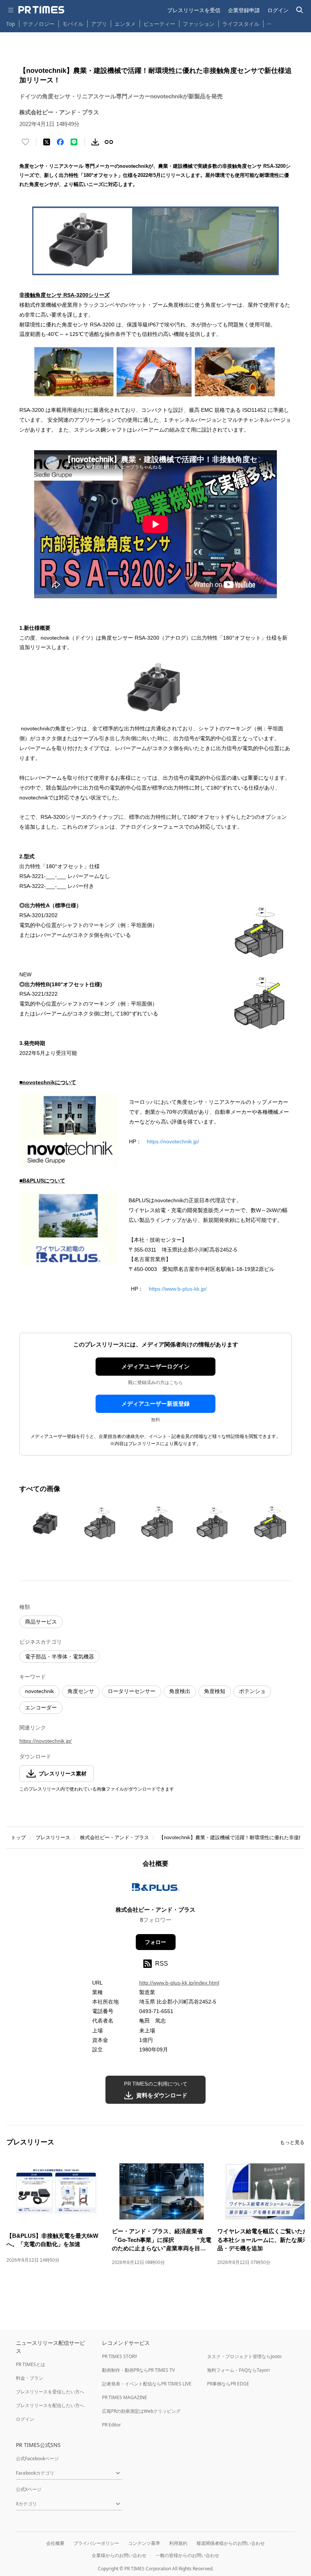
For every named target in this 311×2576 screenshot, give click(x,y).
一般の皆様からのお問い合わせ (187, 2555)
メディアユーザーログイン (155, 1366)
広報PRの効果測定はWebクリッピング (141, 2411)
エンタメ (125, 24)
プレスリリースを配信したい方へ (50, 2405)
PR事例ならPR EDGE (228, 2384)
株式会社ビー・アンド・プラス (115, 1837)
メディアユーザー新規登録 (155, 1404)
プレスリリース (53, 1837)
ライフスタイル (241, 24)
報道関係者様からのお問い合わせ (231, 2543)
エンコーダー (41, 1707)
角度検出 (180, 1691)
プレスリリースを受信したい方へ (50, 2392)
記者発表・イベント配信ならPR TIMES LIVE (147, 2384)
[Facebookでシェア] (60, 142)
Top (11, 24)
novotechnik (39, 1691)
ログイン (278, 10)
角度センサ (81, 1691)
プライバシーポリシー (96, 2543)
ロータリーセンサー (132, 1691)
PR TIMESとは (31, 2364)
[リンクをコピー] (109, 142)
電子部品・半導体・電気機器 (60, 1657)
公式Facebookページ (37, 2459)
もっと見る (292, 2142)
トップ (18, 1837)
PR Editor (112, 2425)
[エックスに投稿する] (47, 142)
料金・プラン (30, 2378)
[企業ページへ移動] (156, 1889)
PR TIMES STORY (120, 2356)
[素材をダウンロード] (95, 142)
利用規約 (178, 2543)
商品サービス (41, 1622)
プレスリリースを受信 (194, 10)
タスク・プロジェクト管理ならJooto (244, 2356)
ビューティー (159, 24)
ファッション (199, 24)
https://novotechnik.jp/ (173, 1141)
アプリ (99, 24)
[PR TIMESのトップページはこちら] (41, 10)
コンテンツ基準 (144, 2543)
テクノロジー (39, 24)
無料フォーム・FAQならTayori (238, 2370)
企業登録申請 (244, 10)
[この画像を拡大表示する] (46, 1523)
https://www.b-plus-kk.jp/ (178, 1289)
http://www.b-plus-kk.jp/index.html (179, 1983)
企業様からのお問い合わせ (119, 2555)
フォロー (155, 1942)
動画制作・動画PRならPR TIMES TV (138, 2370)
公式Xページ (29, 2489)
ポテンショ (252, 1691)
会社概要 (55, 2543)
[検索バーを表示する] (300, 10)
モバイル (73, 24)
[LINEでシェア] (74, 142)
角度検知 (215, 1691)
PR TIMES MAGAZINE (125, 2397)
